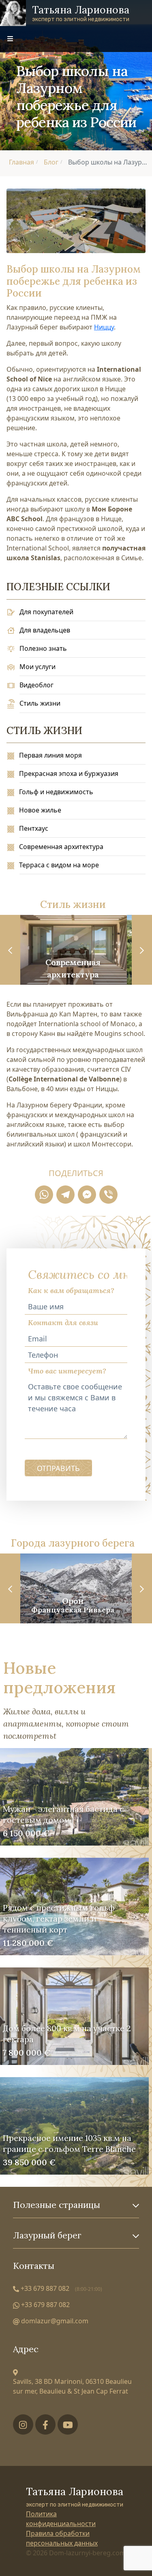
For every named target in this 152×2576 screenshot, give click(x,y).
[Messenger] (87, 1195)
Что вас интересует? (67, 1371)
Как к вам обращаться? (71, 1290)
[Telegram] (65, 1195)
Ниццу (104, 327)
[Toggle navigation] (10, 39)
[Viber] (108, 1195)
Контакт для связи (63, 1323)
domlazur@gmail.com (54, 2321)
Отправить (58, 1468)
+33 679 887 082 (61, 2288)
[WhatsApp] (44, 1195)
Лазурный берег (47, 2236)
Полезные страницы (57, 2205)
